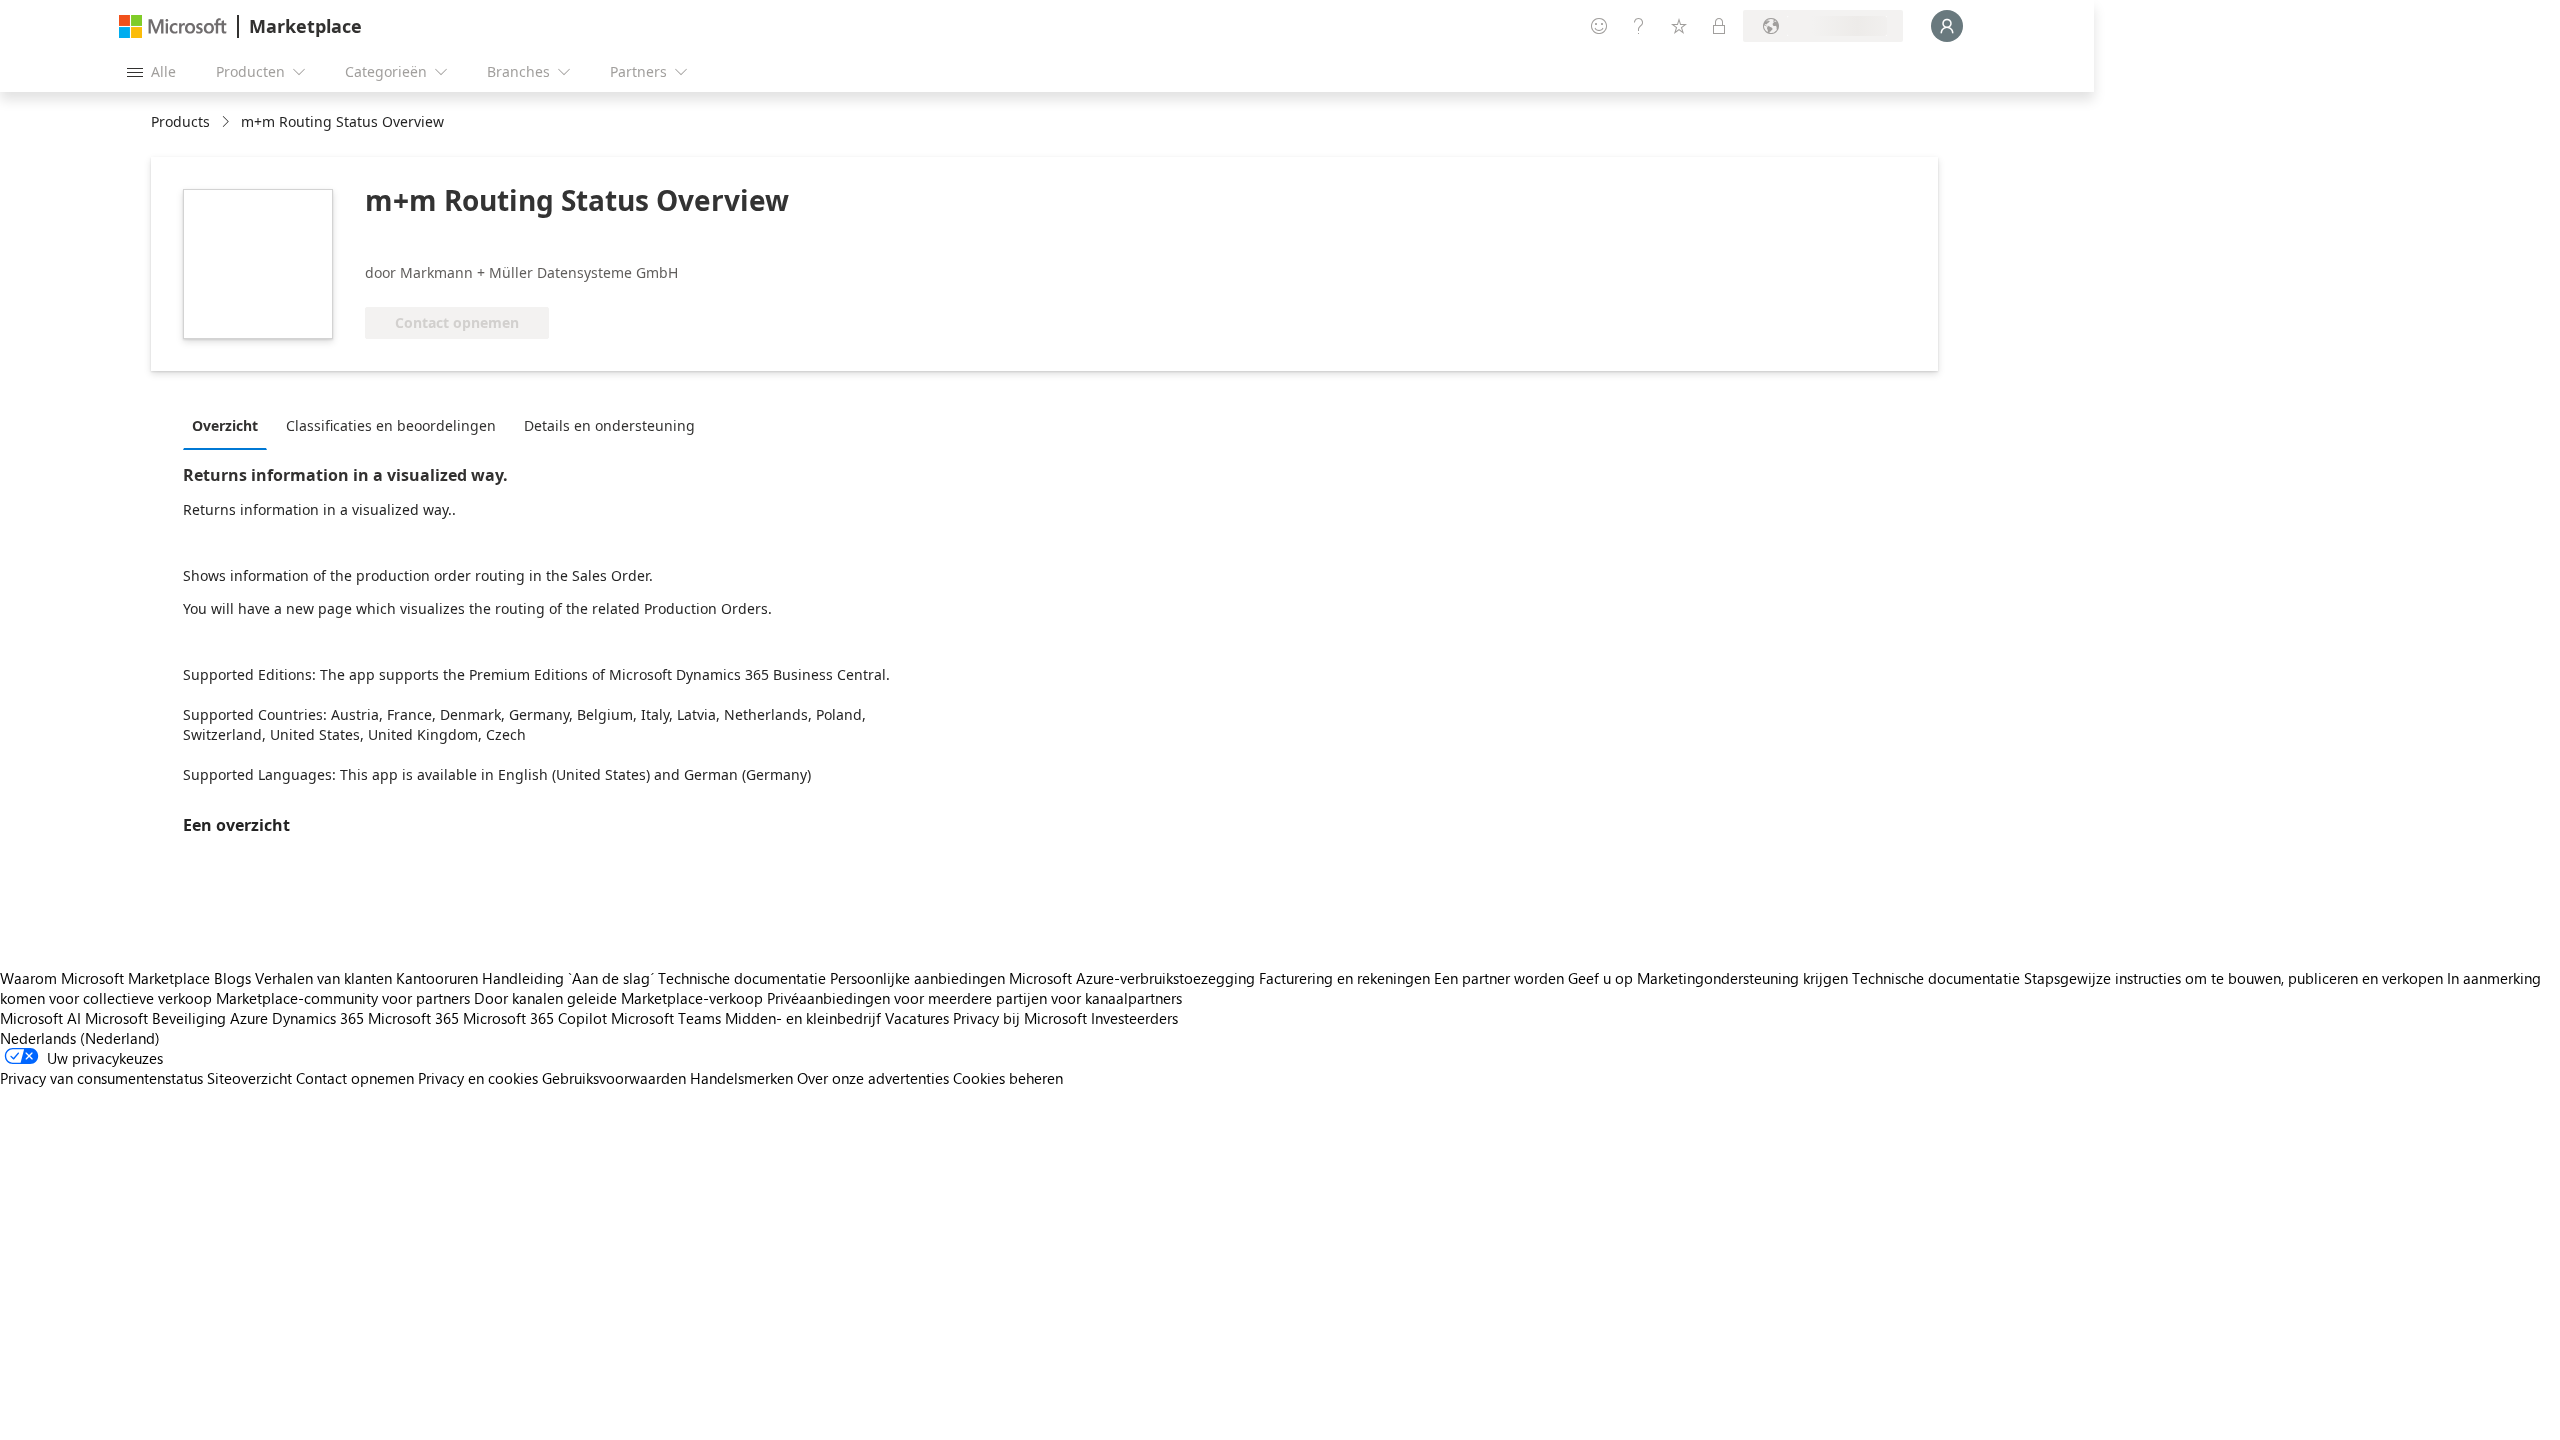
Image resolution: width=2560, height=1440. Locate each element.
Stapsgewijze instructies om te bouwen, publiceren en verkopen (2233, 978)
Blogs (232, 978)
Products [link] (180, 121)
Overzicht (225, 425)
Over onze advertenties (873, 1078)
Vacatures (917, 1018)
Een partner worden (1499, 978)
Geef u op (1600, 978)
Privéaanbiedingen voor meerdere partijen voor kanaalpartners (974, 998)
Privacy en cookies (478, 1078)
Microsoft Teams (666, 1018)
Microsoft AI (40, 1018)
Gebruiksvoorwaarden (614, 1078)
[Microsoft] (173, 26)
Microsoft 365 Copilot (535, 1018)
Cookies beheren (1008, 1078)
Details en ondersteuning (609, 425)
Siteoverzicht (249, 1078)
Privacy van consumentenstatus (101, 1078)
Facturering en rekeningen (1344, 978)
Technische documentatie (742, 978)
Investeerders (1134, 1018)
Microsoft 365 (413, 1018)
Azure (249, 1018)
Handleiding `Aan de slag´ (568, 978)
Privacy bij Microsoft (1020, 1018)
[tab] (230, 425)
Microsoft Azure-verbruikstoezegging (1134, 978)
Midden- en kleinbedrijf (803, 1018)
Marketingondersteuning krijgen (1742, 978)
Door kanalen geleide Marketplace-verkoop (618, 998)
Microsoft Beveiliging (155, 1018)
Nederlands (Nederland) (80, 1038)
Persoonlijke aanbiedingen (917, 978)
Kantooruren (437, 978)
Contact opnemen (355, 1078)
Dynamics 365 (318, 1018)
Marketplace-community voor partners (343, 998)
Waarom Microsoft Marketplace (105, 978)
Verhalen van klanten (323, 978)
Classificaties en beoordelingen (391, 425)
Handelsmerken (741, 1078)
